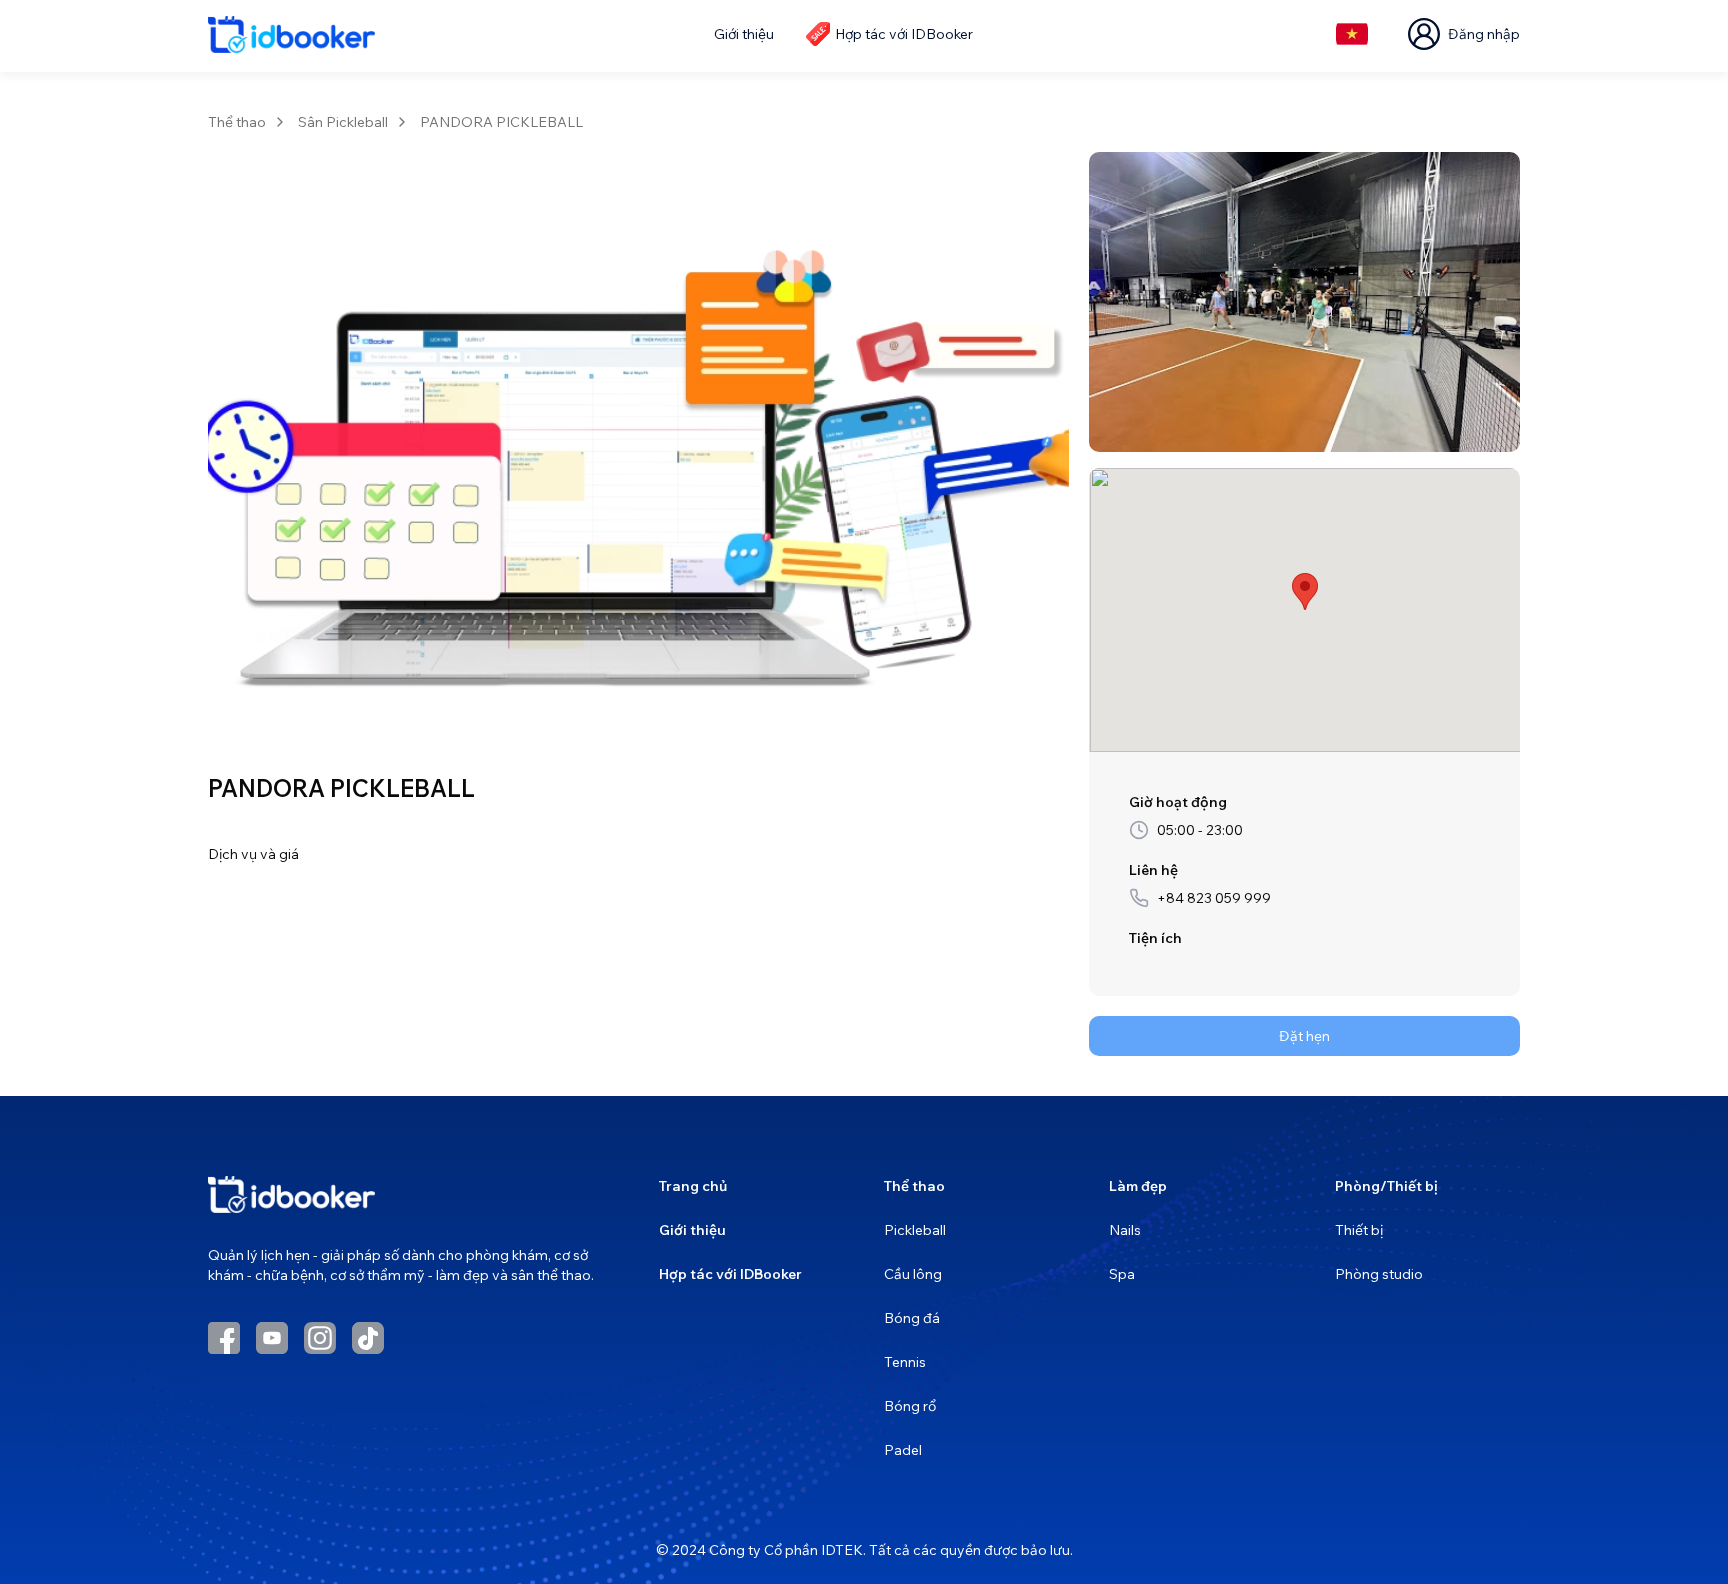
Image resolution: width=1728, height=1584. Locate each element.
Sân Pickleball (343, 122)
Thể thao (237, 122)
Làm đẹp (1138, 1186)
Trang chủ (693, 1186)
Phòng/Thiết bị (1386, 1186)
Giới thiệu (692, 1230)
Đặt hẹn (1304, 1036)
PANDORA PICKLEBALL (501, 122)
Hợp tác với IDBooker (730, 1274)
